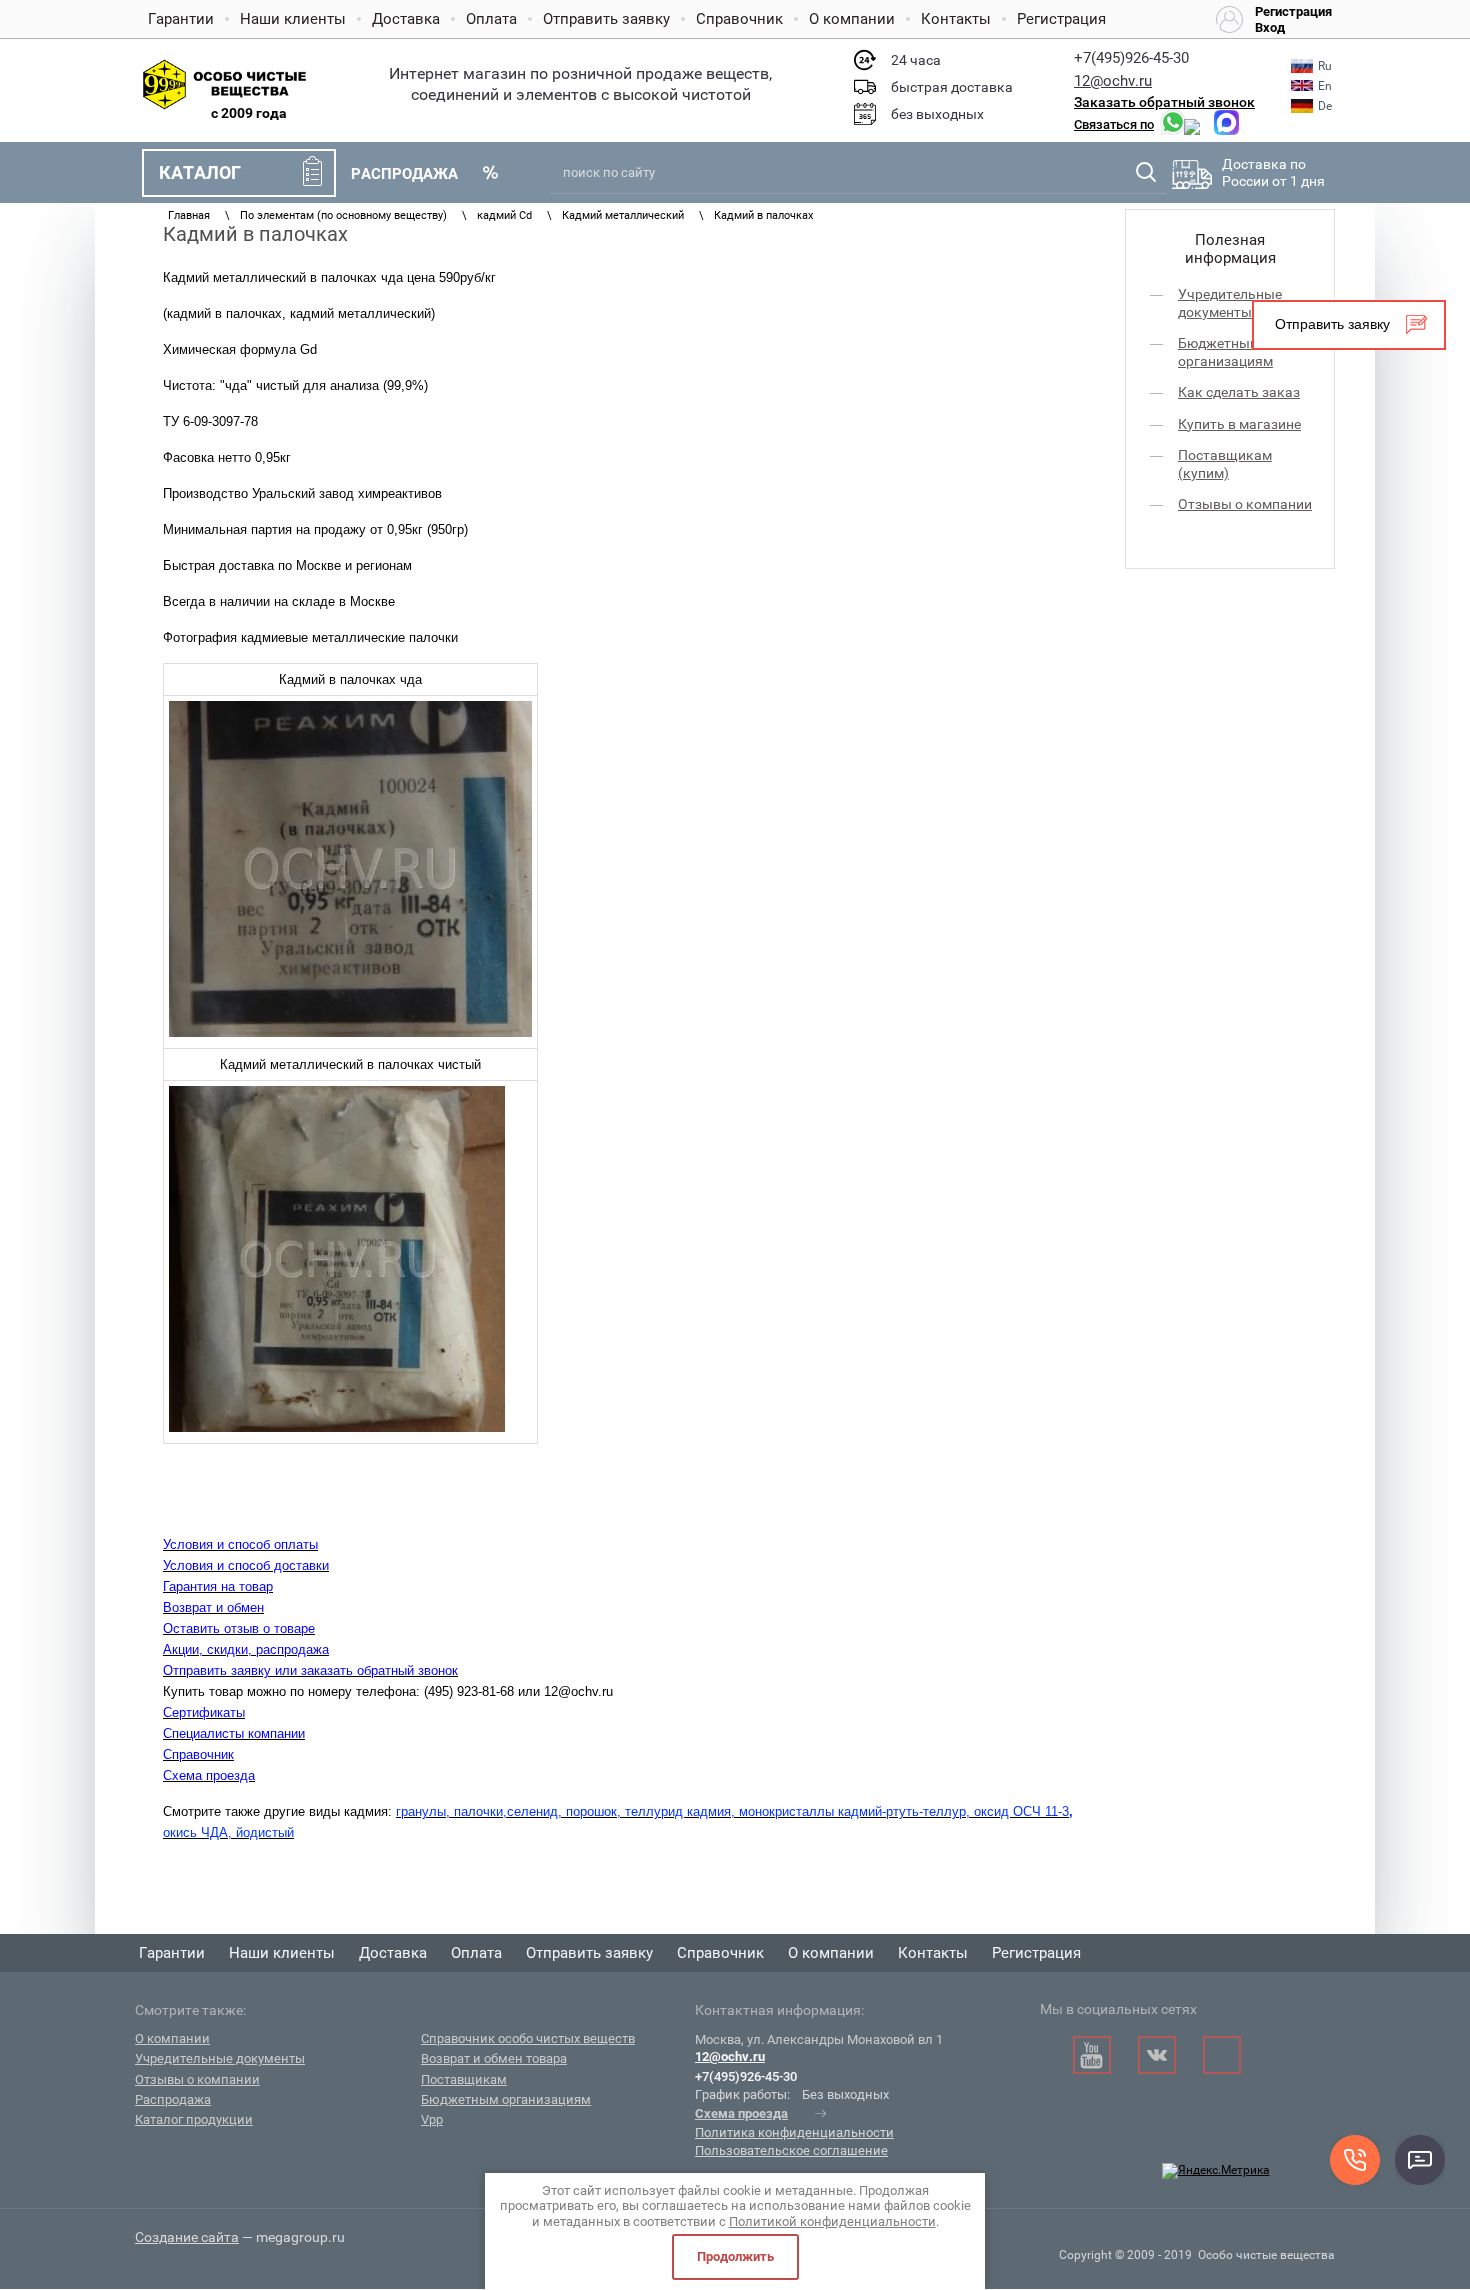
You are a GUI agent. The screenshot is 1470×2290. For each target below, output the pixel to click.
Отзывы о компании (1245, 504)
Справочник (739, 19)
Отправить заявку (606, 19)
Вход (1270, 28)
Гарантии (181, 19)
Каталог (200, 172)
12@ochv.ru (1113, 81)
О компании (852, 19)
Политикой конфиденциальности (832, 2221)
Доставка (406, 19)
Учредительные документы (1230, 303)
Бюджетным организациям (1225, 352)
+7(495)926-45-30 (1131, 58)
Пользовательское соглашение (791, 2150)
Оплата (491, 19)
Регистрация (1061, 19)
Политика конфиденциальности (794, 2132)
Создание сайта (187, 2237)
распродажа (404, 174)
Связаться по (1114, 124)
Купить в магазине (1239, 424)
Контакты (956, 19)
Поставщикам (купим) (1225, 464)
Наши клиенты (293, 19)
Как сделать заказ (1239, 392)
